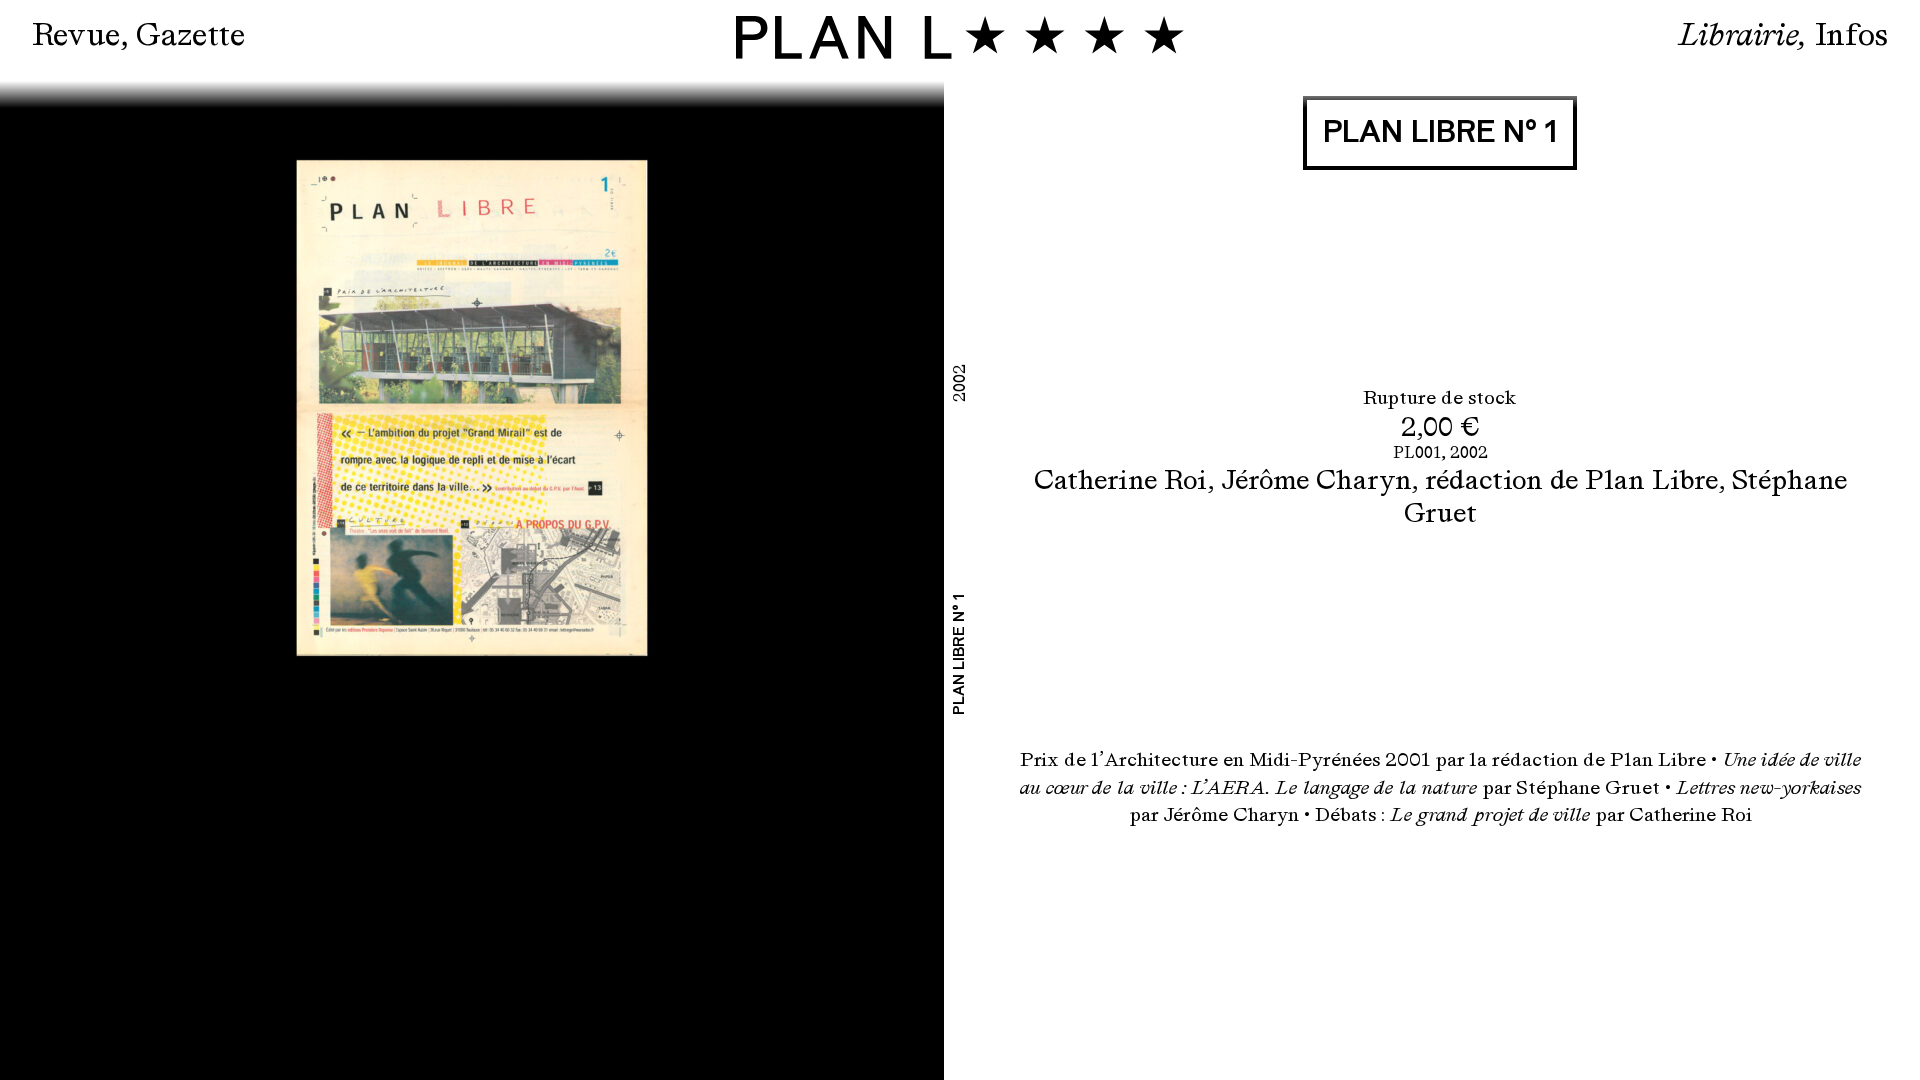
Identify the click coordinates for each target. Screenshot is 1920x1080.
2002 (1469, 452)
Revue (76, 34)
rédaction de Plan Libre (1571, 479)
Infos (1851, 34)
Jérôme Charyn (1316, 479)
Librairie (1738, 34)
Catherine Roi (1120, 479)
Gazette (190, 34)
